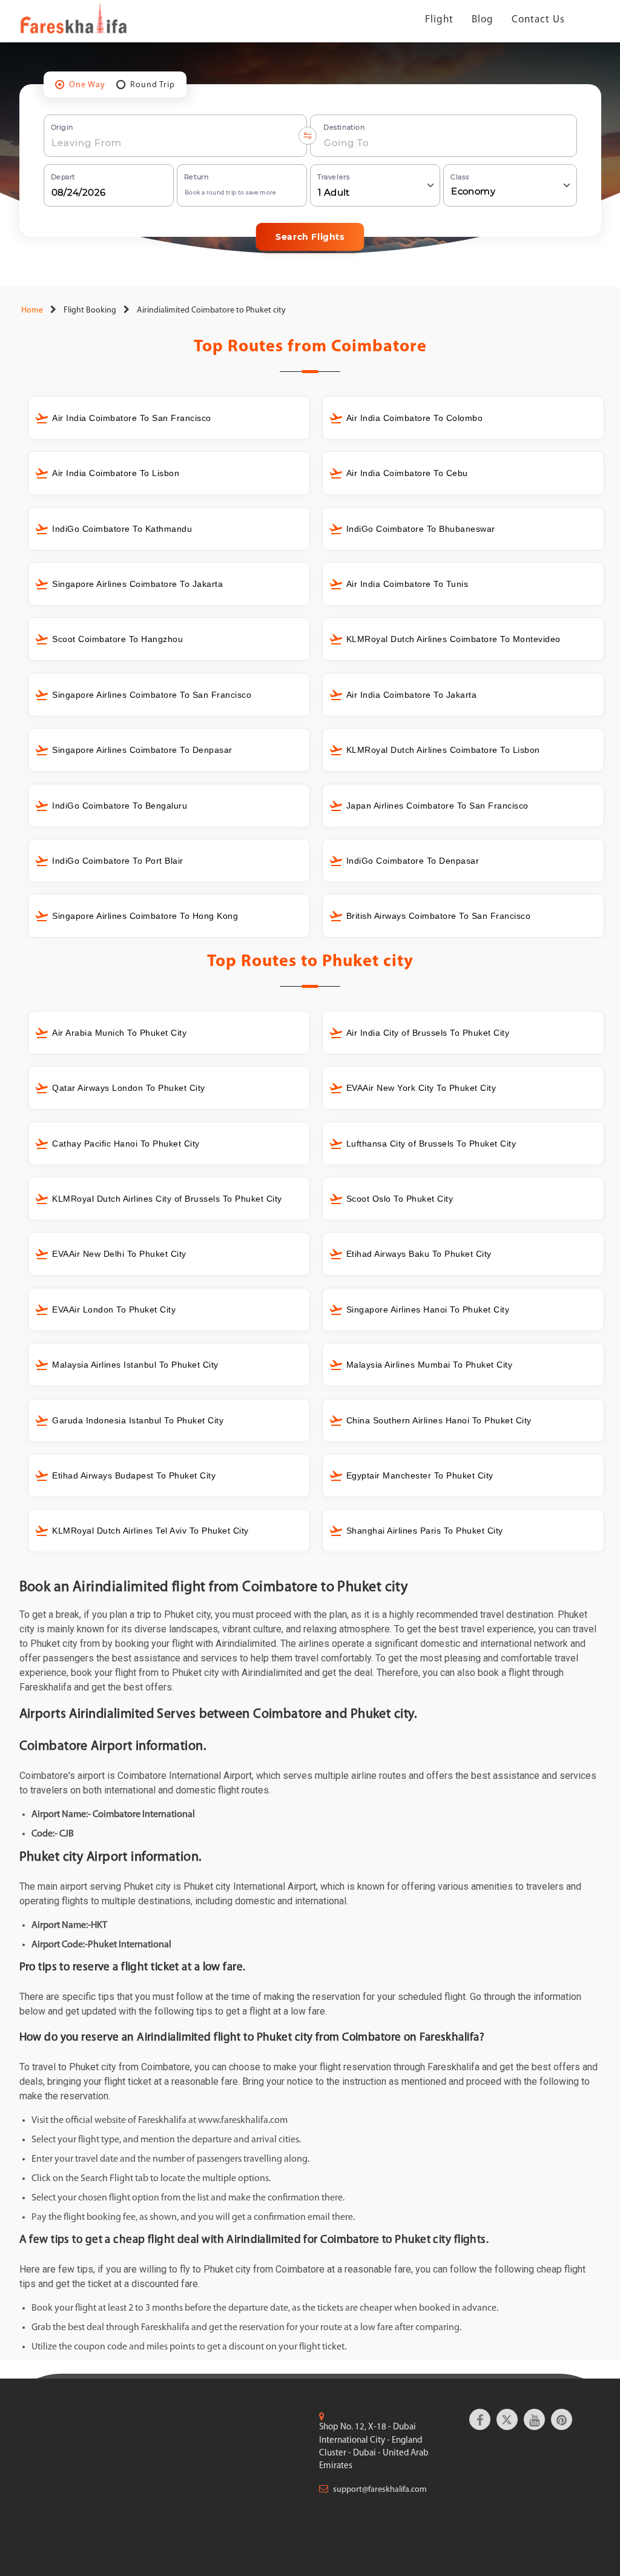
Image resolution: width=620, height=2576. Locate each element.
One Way (87, 85)
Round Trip (153, 85)
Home (31, 310)
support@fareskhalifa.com (380, 2490)
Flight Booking (90, 310)
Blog (483, 20)
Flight (439, 20)
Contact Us (538, 20)
